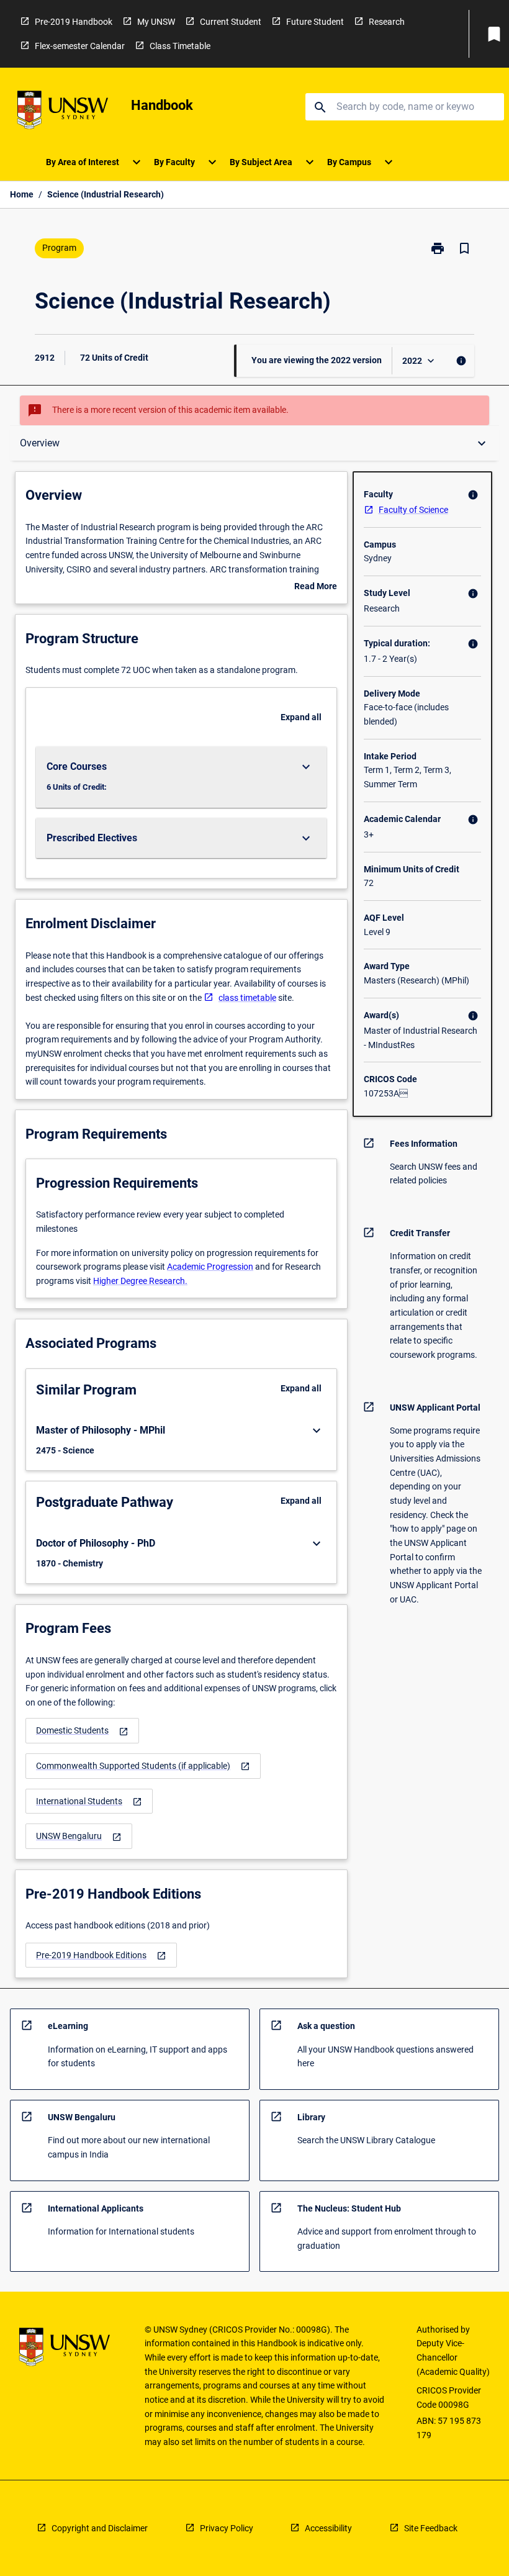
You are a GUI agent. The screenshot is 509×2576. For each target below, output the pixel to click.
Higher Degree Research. (140, 1281)
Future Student (315, 22)
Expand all (301, 717)
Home (22, 194)
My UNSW (156, 22)
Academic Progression (210, 1267)
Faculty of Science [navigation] (413, 510)
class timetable (247, 998)
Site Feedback (431, 2528)
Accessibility (328, 2528)
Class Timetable (180, 46)
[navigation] (82, 1731)
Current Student (231, 22)
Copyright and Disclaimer (100, 2528)
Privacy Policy (227, 2528)
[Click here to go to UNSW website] (63, 112)
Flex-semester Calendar (80, 46)
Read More (316, 587)
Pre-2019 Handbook (74, 22)
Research (387, 22)
